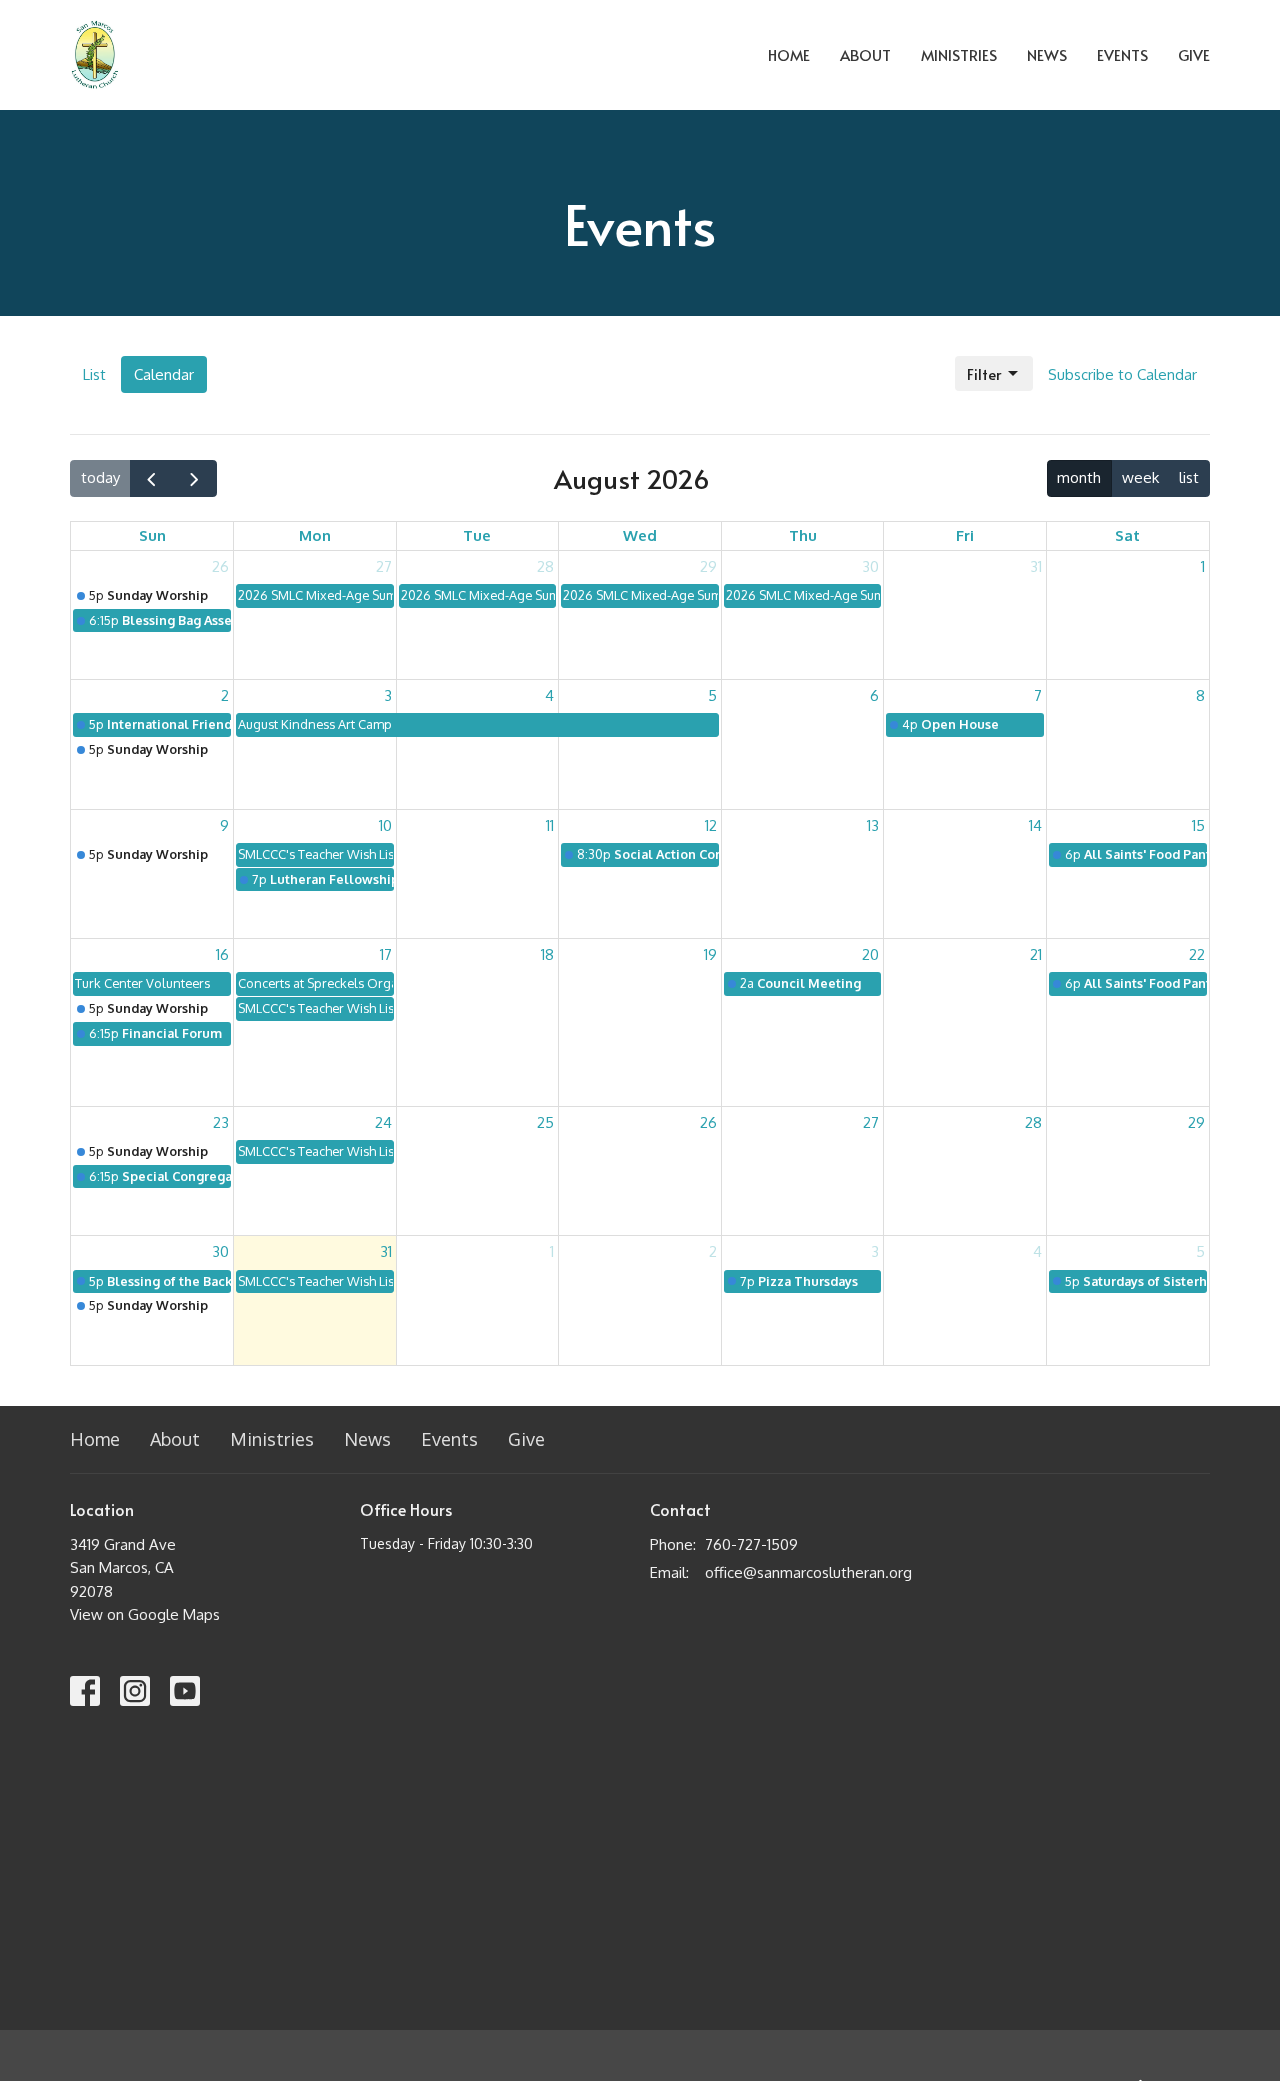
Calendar (164, 374)
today (100, 477)
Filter (984, 373)
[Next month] (195, 478)
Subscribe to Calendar (1122, 374)
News (1047, 54)
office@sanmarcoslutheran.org (808, 1572)
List (94, 374)
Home (789, 54)
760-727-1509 (751, 1544)
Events (1122, 54)
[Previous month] (152, 478)
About (865, 54)
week (1140, 477)
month (1079, 477)
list (1189, 477)
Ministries (959, 54)
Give (1194, 54)
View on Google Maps (145, 1614)
